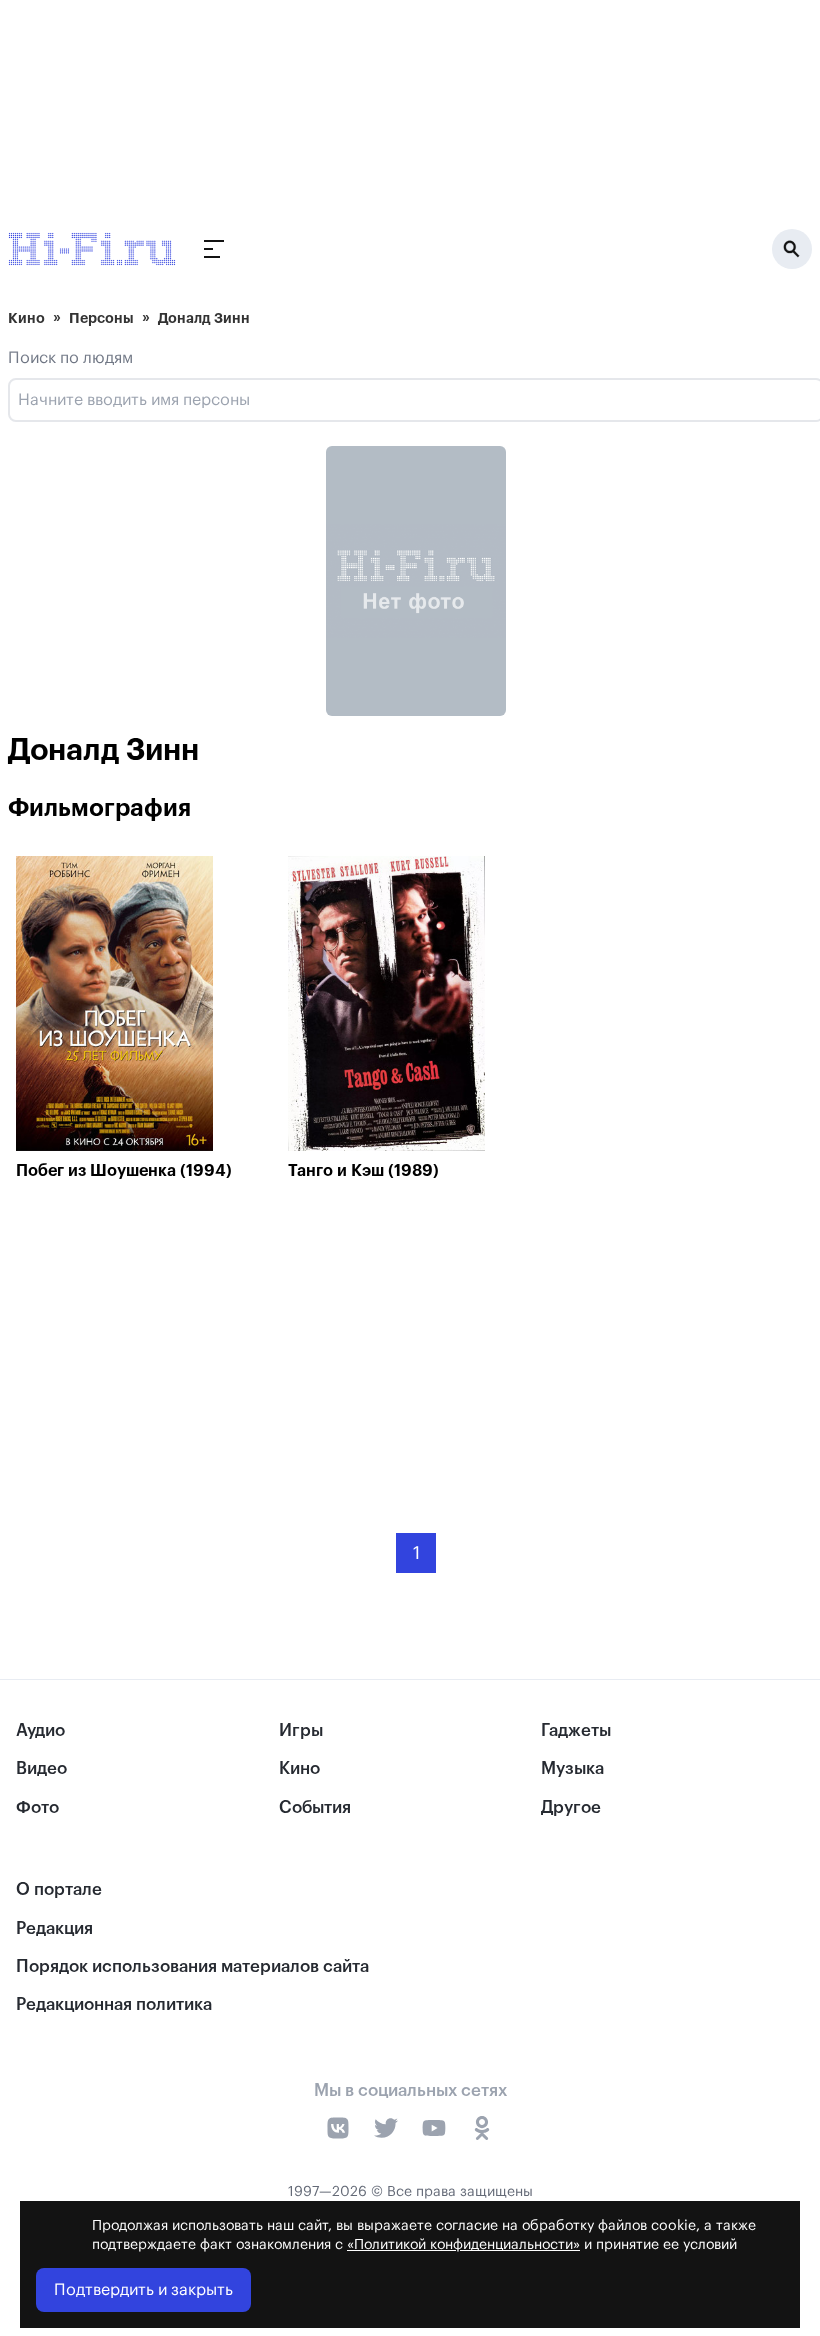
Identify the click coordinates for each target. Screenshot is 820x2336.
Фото (37, 1807)
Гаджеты (576, 1730)
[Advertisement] (416, 1342)
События (315, 1807)
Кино (26, 318)
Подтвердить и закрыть (143, 2290)
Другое (571, 1807)
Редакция (54, 1928)
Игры (301, 1730)
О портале (59, 1889)
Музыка (572, 1768)
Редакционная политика (114, 2004)
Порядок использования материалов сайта (192, 1966)
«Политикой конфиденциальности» (463, 2245)
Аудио (40, 1730)
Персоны (101, 318)
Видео (41, 1768)
